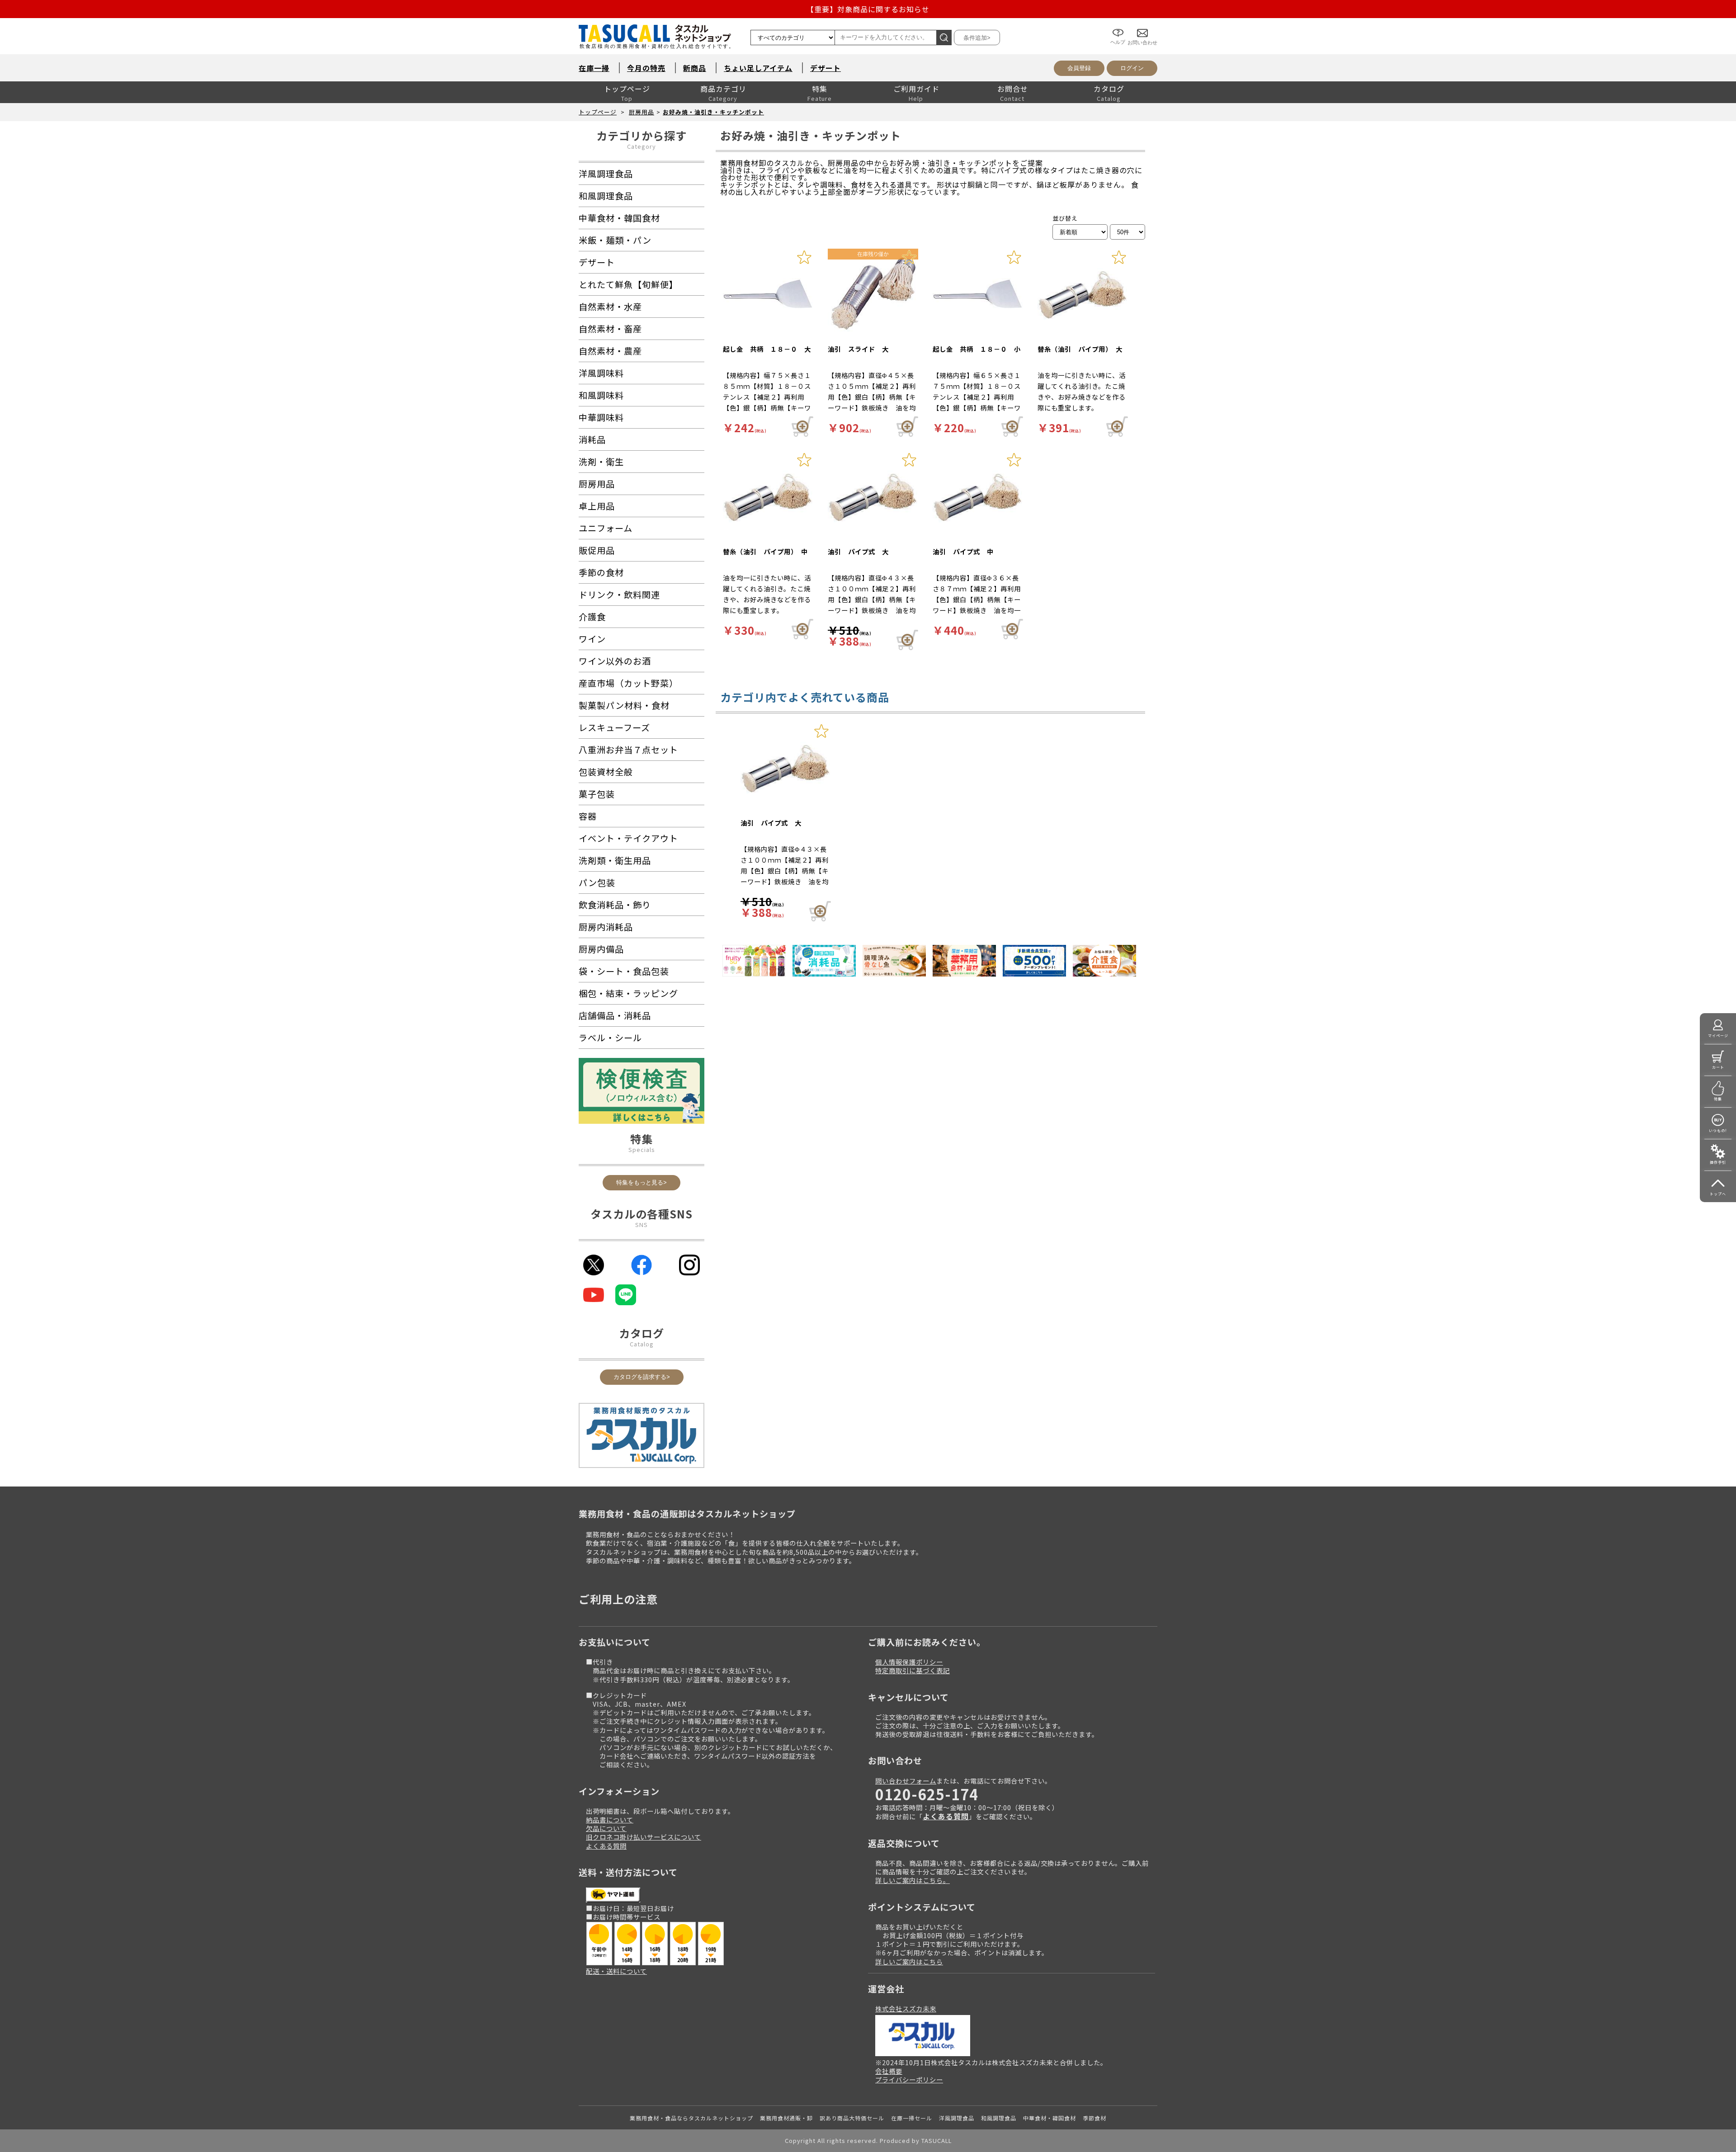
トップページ (627, 89)
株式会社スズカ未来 (906, 2008)
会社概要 (889, 2071)
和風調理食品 (999, 2118)
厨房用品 (642, 112)
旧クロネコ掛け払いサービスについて (644, 1837)
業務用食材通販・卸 (786, 2118)
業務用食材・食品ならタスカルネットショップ (691, 2118)
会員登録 (1079, 68)
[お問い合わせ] (1142, 26)
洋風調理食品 (957, 2118)
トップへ (1718, 1194)
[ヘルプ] (1118, 26)
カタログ (1109, 89)
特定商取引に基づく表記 (913, 1670)
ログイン (1132, 68)
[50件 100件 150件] (1127, 232)
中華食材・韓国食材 (1050, 2118)
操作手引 (1718, 1162)
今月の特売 (646, 68)
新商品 (695, 68)
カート (1718, 1067)
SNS (642, 1225)
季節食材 (1094, 2118)
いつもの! (1718, 1130)
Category (642, 146)
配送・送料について (616, 1971)
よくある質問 (606, 1846)
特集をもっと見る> (642, 1182)
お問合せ (1013, 89)
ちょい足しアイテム (758, 68)
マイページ (1718, 1036)
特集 (820, 89)
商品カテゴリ (723, 89)
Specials (642, 1149)
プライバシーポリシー (909, 2079)
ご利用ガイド (916, 89)
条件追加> (977, 38)
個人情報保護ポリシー (909, 1662)
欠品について (606, 1828)
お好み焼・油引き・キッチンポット (713, 112)
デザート (826, 68)
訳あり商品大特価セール (852, 2118)
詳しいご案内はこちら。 (913, 1880)
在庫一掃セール (912, 2118)
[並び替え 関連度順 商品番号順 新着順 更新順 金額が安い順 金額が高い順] (1080, 232)
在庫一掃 (594, 68)
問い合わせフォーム (906, 1781)
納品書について (610, 1819)
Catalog (642, 1344)
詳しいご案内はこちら (909, 1961)
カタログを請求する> (642, 1377)
